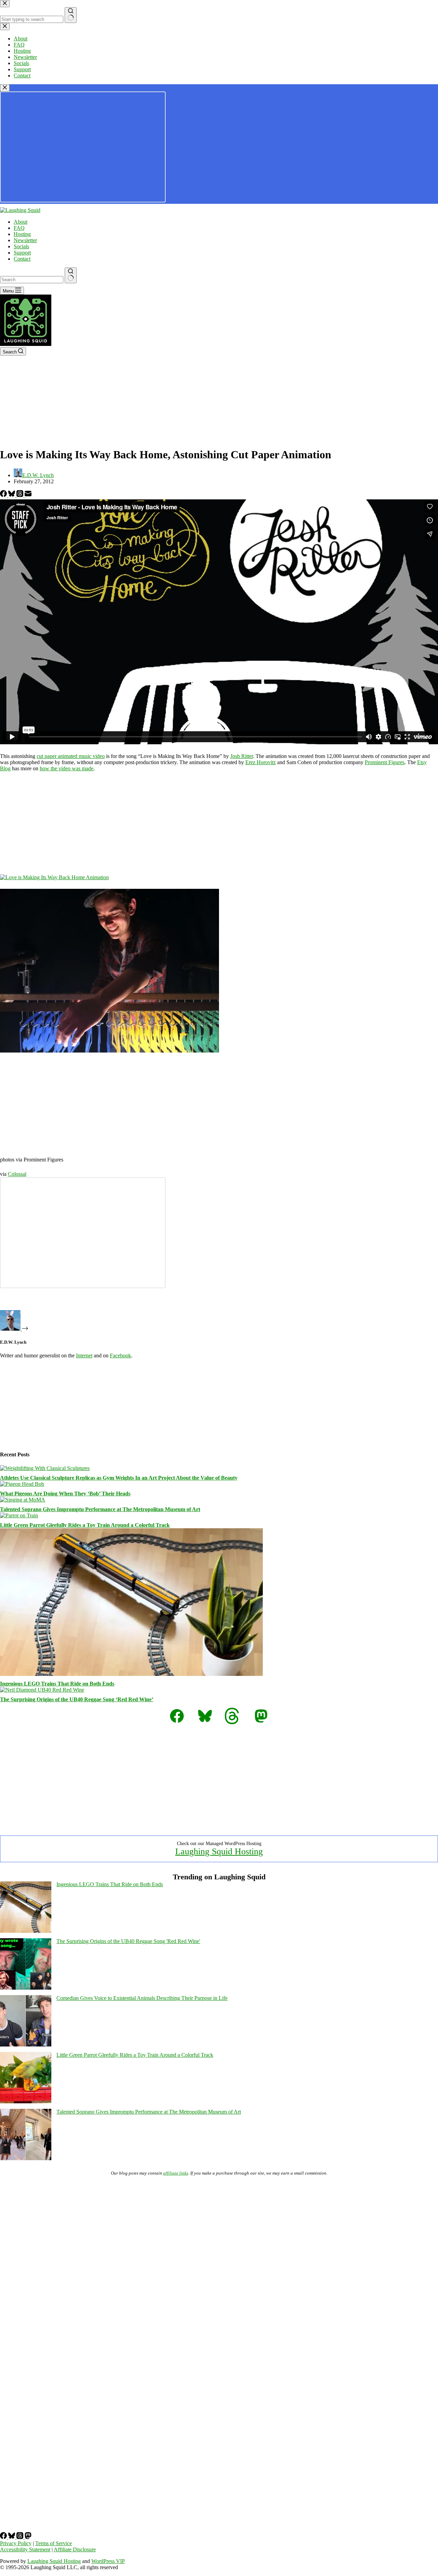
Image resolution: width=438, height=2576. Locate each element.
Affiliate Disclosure (75, 2549)
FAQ (19, 228)
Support (22, 253)
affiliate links (176, 2173)
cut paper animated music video (71, 756)
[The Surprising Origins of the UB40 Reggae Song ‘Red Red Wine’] (42, 1690)
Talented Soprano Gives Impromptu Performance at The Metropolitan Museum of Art (100, 1509)
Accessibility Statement (25, 2549)
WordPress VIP (108, 2561)
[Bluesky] (12, 495)
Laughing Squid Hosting (219, 1851)
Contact (22, 259)
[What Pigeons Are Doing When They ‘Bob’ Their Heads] (22, 1484)
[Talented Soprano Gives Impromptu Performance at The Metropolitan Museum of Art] (23, 1500)
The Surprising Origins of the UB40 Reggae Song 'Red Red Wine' (128, 1941)
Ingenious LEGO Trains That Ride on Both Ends (57, 1684)
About (21, 222)
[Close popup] (5, 88)
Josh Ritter (242, 756)
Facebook (120, 1355)
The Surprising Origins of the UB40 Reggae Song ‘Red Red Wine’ (77, 1699)
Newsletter (25, 240)
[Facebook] (4, 495)
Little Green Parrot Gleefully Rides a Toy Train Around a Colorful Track (85, 1525)
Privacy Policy (16, 2543)
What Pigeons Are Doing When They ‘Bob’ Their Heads (65, 1494)
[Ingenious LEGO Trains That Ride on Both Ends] (131, 1674)
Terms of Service (54, 2543)
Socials (21, 246)
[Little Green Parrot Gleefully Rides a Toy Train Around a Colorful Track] (19, 1515)
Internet (84, 1355)
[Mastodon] (28, 2537)
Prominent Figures (385, 762)
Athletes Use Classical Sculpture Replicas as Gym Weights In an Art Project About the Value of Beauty (119, 1478)
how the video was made (67, 768)
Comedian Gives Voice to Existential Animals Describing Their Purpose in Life (142, 1998)
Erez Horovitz (261, 762)
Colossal (17, 1174)
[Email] (28, 495)
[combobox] (32, 280)
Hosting (22, 234)
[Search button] (71, 275)
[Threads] (21, 495)
